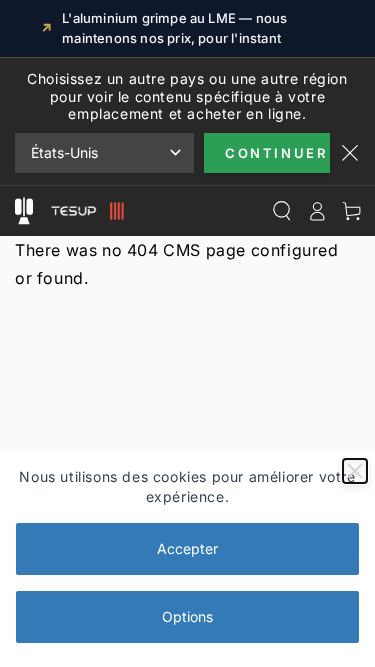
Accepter (187, 548)
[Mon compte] (316, 211)
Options (187, 616)
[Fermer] (355, 471)
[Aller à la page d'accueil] (85, 211)
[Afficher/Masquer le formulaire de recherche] (281, 211)
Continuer (276, 153)
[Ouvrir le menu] (23, 211)
